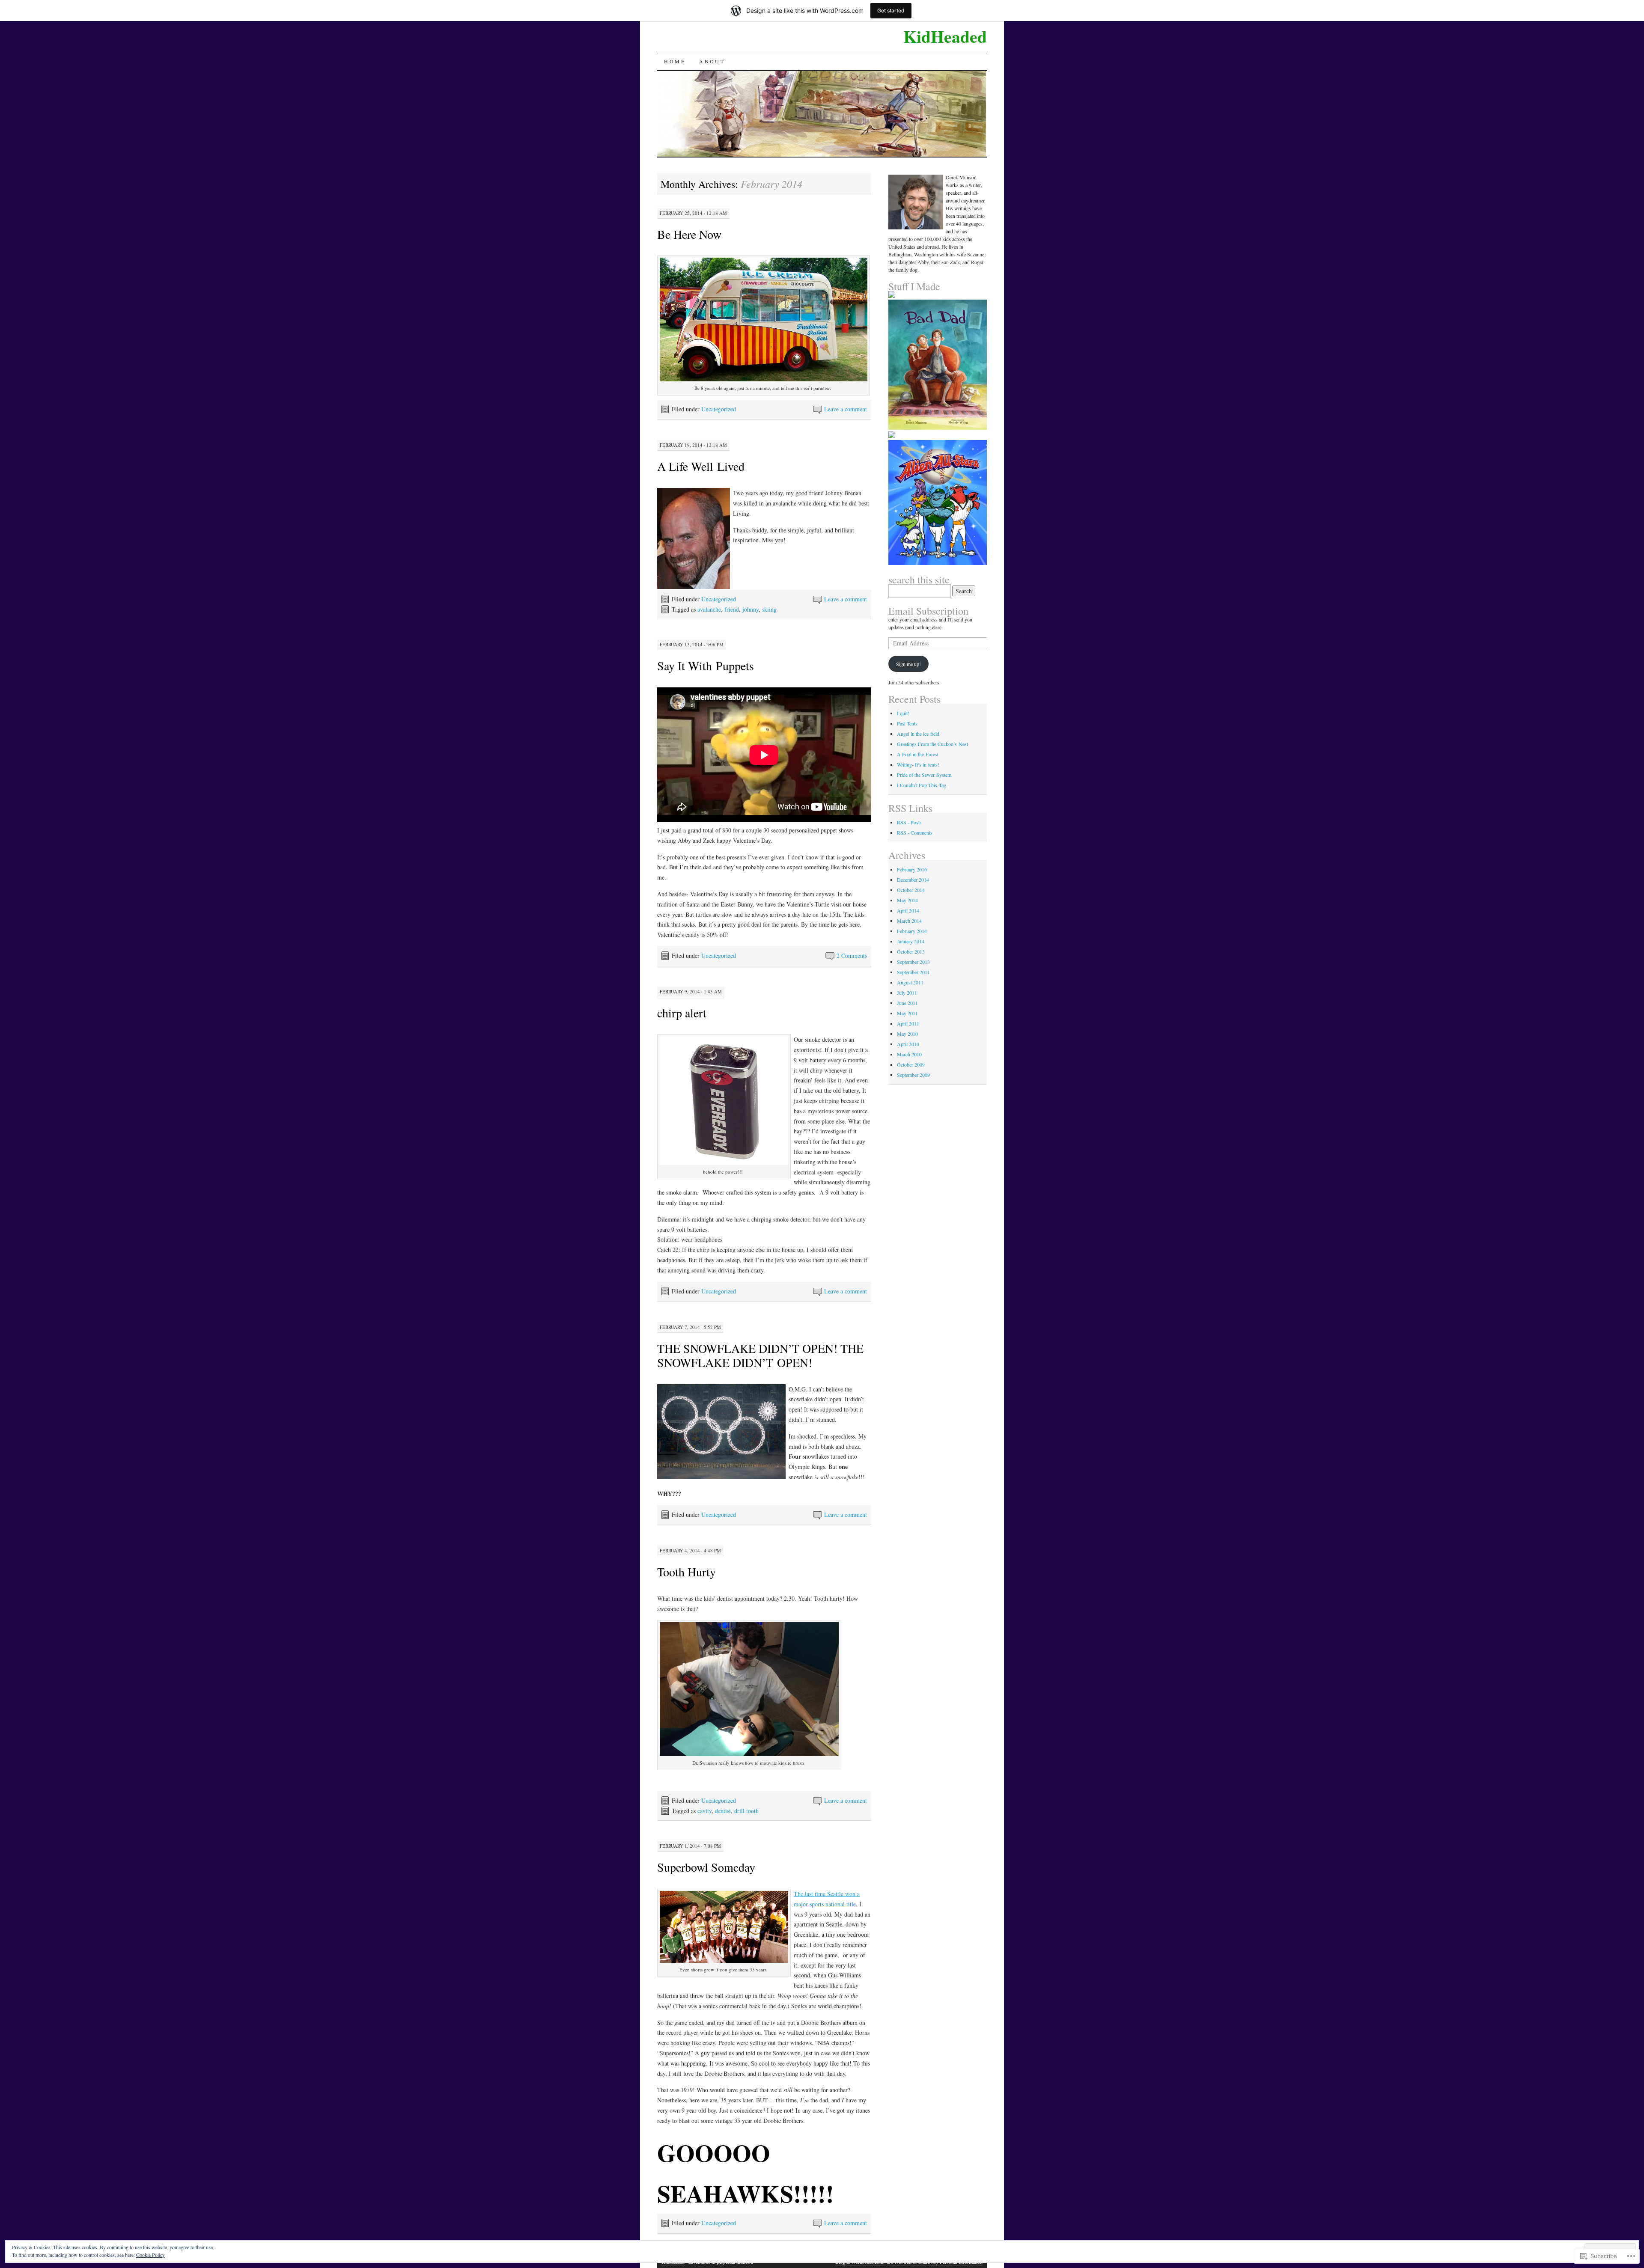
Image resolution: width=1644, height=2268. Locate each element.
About (712, 61)
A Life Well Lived (701, 466)
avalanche (709, 609)
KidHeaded (945, 36)
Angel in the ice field (918, 734)
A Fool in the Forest (918, 754)
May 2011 (907, 1013)
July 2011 (907, 993)
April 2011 (908, 1023)
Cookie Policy (150, 2255)
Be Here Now (689, 234)
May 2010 (907, 1034)
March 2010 (909, 1054)
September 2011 (913, 972)
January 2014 (911, 941)
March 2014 (909, 921)
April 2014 (908, 910)
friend (732, 609)
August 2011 (910, 982)
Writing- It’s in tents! (918, 764)
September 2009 (913, 1075)
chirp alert (682, 1013)
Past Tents (907, 723)
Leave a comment (846, 409)
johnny (751, 609)
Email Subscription (928, 611)
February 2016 (912, 869)
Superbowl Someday (706, 1867)
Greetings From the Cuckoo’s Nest (932, 744)
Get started (891, 10)
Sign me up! (908, 664)
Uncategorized (719, 409)
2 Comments (852, 956)
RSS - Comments (915, 832)
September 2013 (913, 962)
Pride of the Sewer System (924, 775)
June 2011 (907, 1003)
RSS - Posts (909, 822)
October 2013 (911, 951)
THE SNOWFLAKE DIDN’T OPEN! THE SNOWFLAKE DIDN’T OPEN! (760, 1355)
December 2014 (913, 880)
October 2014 (911, 890)
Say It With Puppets (706, 666)
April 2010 (908, 1044)
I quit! (903, 713)
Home (675, 61)
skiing (769, 609)
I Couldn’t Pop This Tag (922, 785)
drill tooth (746, 1811)
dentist (723, 1811)
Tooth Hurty (686, 1572)
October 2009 (911, 1064)
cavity (704, 1811)
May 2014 (907, 900)
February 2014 (912, 931)
